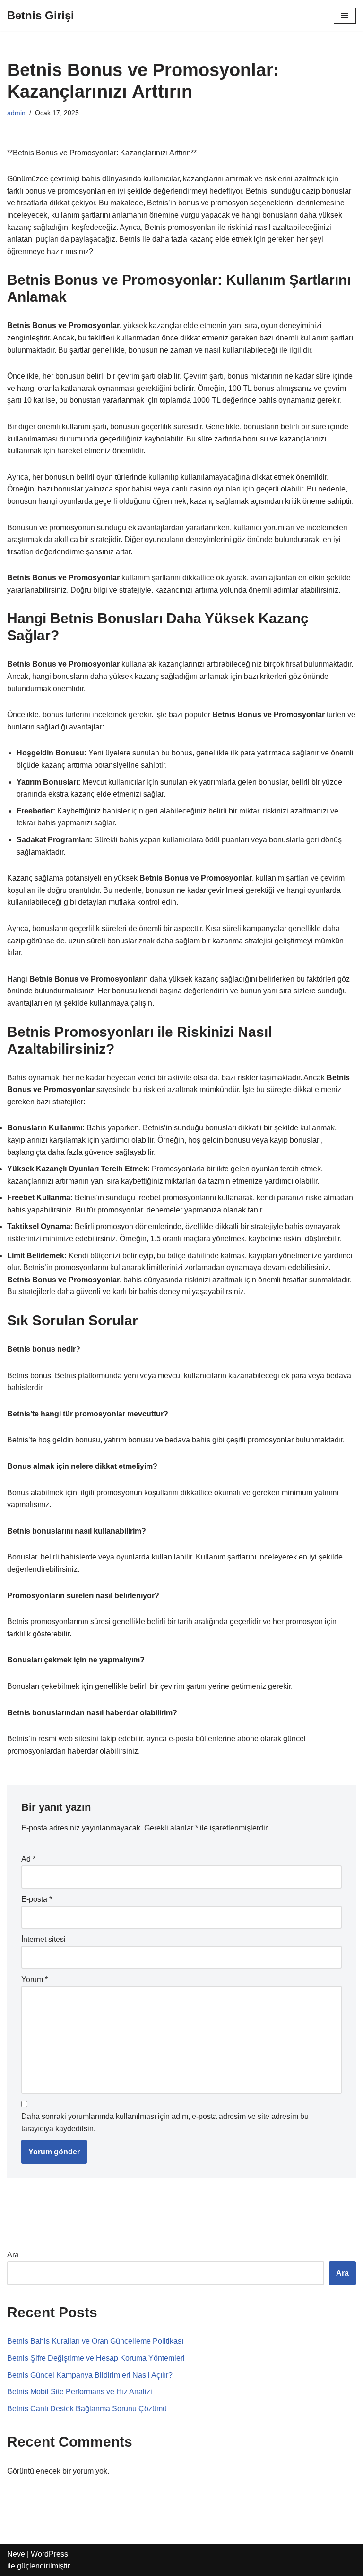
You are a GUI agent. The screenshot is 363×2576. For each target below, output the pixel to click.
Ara (13, 2255)
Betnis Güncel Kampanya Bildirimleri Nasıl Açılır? (90, 2375)
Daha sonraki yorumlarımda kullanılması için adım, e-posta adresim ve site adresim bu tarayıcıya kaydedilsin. (165, 2123)
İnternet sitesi (43, 1939)
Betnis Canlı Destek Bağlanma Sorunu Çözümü (87, 2409)
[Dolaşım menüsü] (345, 16)
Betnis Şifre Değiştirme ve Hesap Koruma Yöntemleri (96, 2358)
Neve (16, 2554)
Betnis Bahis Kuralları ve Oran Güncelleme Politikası (95, 2341)
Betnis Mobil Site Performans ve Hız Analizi (80, 2392)
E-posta (37, 1899)
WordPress (49, 2554)
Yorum (35, 1979)
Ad (28, 1859)
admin (16, 113)
